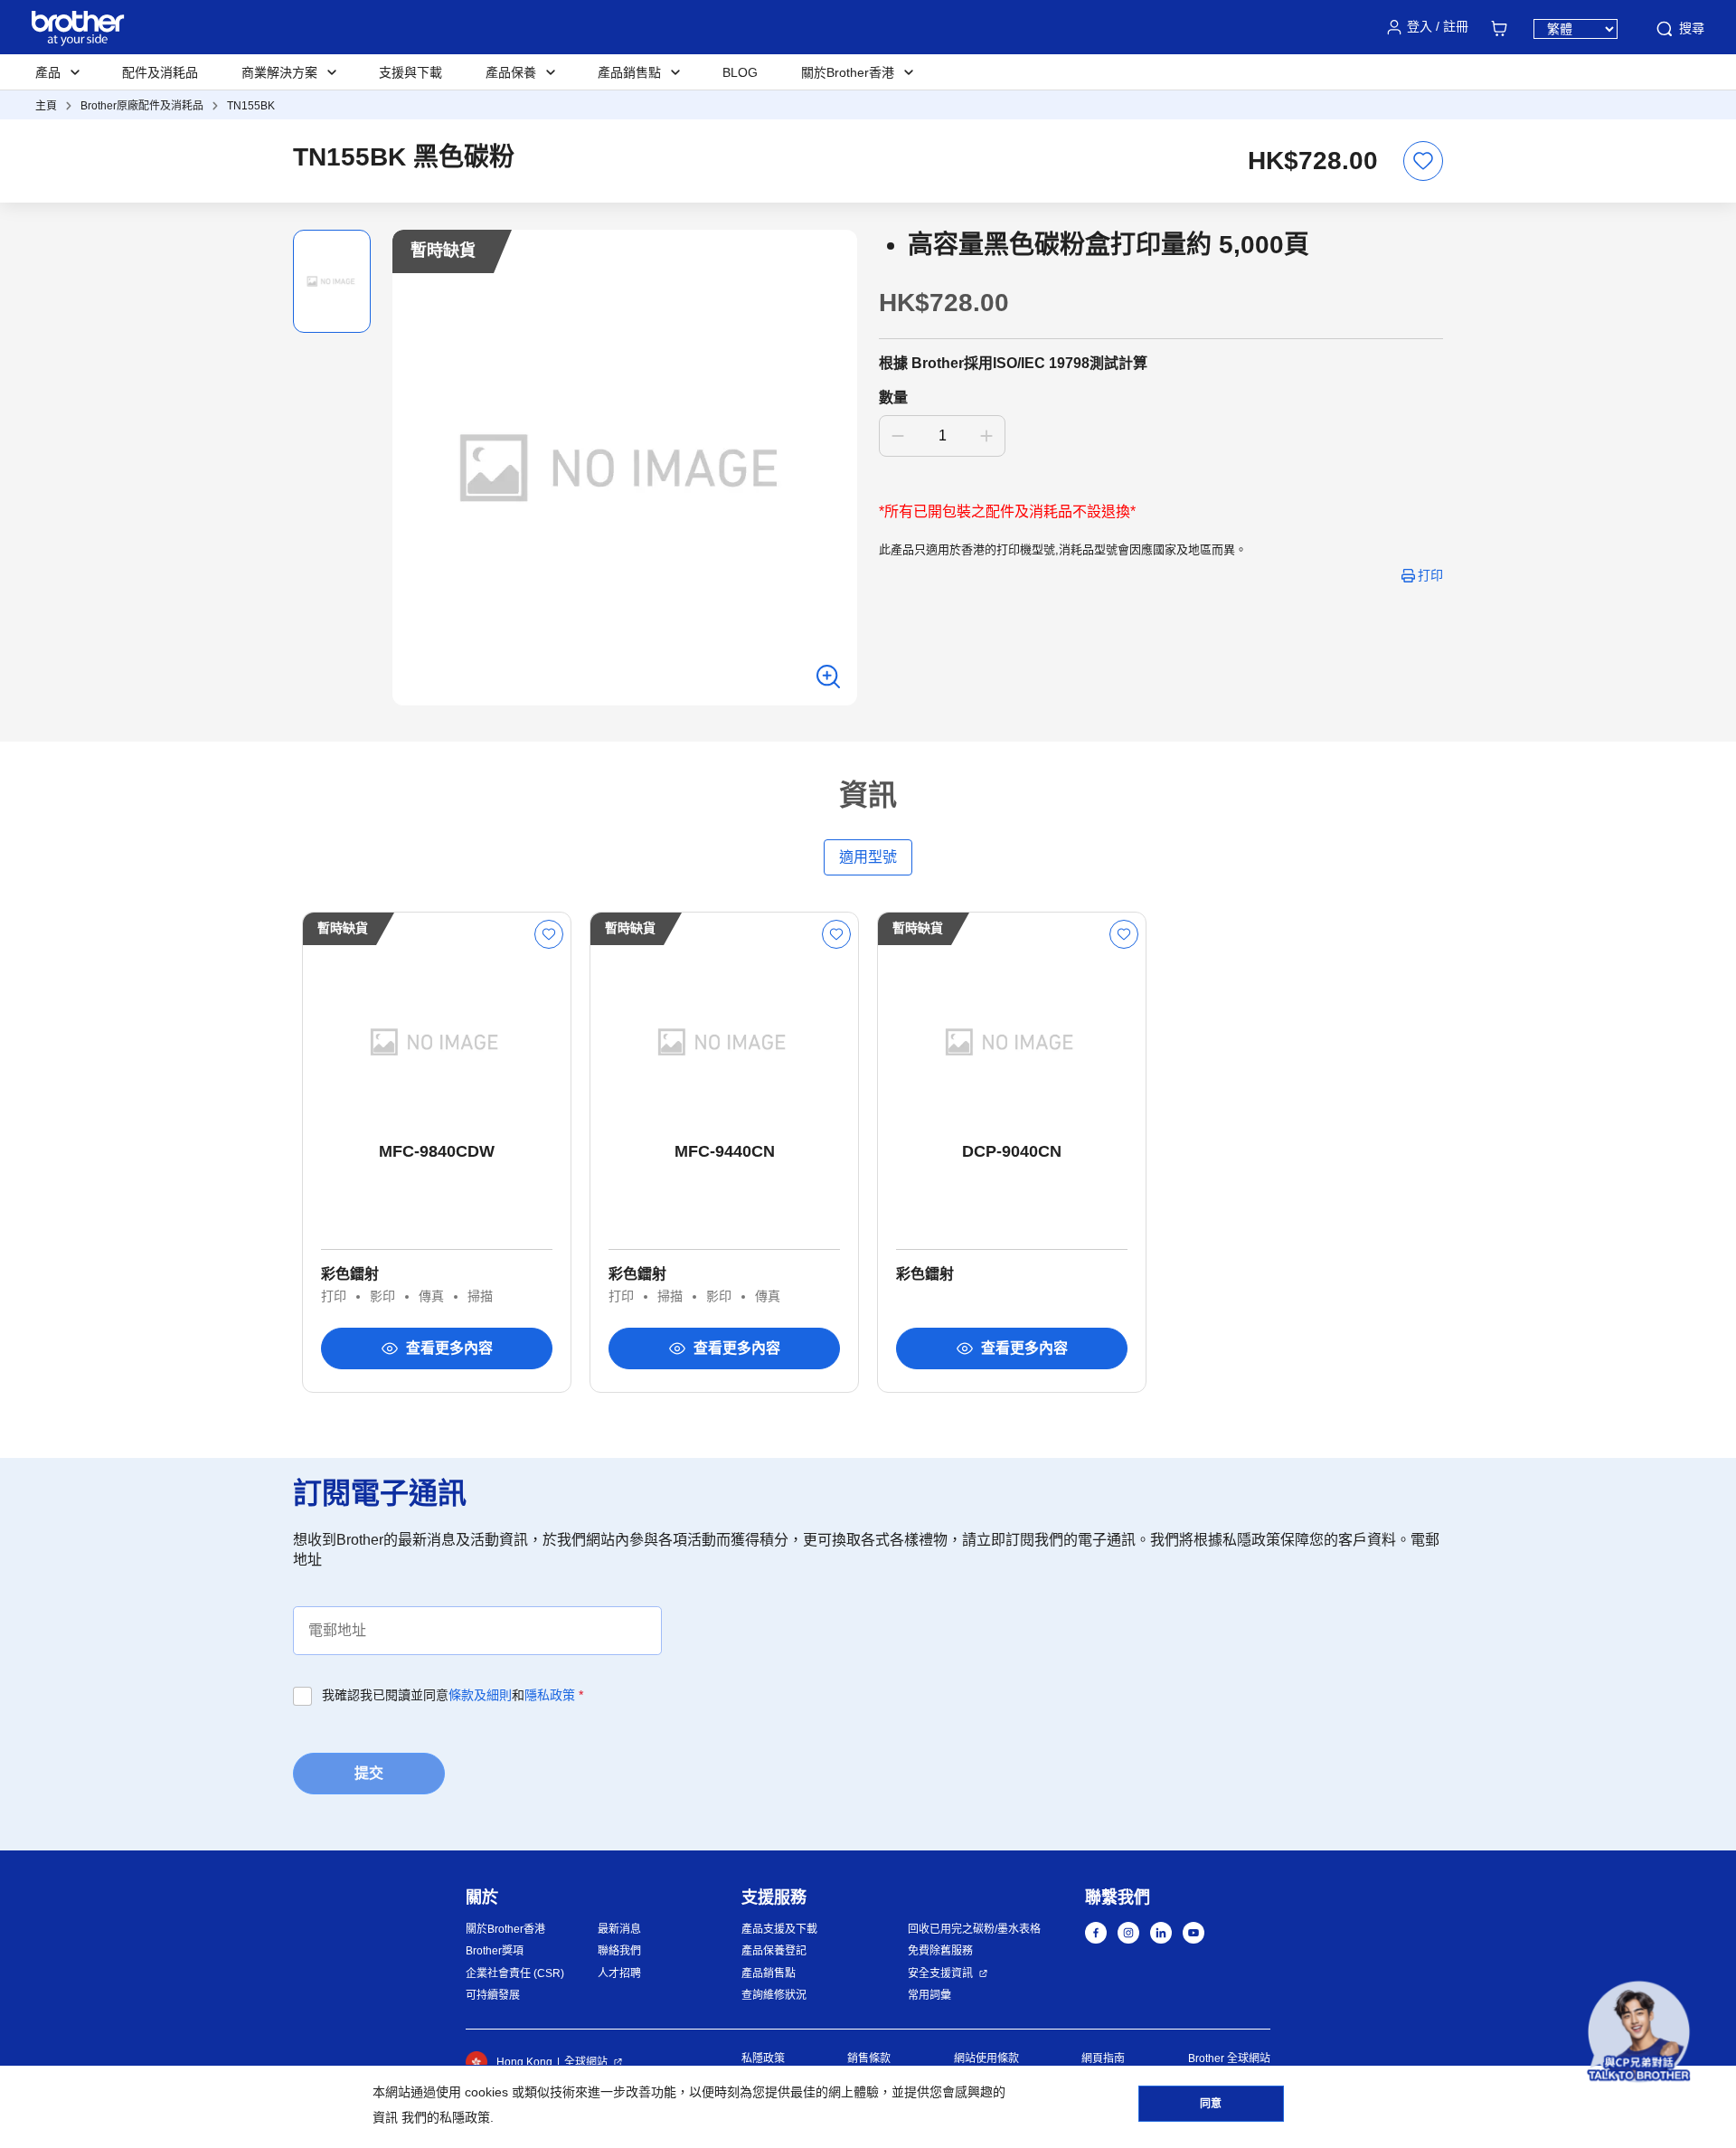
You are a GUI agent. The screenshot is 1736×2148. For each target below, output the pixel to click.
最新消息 (619, 1929)
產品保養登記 (774, 1951)
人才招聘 (619, 1973)
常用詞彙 (929, 1995)
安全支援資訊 (940, 1973)
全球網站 (586, 2062)
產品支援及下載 (779, 1929)
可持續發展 (493, 1995)
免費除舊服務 (940, 1951)
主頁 (46, 106)
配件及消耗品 (160, 72)
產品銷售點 (769, 1973)
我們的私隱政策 (446, 2117)
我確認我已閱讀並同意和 (453, 1695)
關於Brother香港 (505, 1929)
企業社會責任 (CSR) (515, 1973)
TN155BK (251, 106)
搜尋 (1692, 28)
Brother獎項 (495, 1951)
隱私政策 (550, 1695)
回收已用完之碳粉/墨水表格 (974, 1929)
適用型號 (868, 857)
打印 (1430, 575)
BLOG (740, 72)
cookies (486, 2092)
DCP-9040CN (1012, 1151)
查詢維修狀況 (774, 1995)
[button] (1639, 2032)
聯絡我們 (619, 1951)
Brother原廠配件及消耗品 (142, 106)
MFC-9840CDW (437, 1151)
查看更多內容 (449, 1348)
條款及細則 (480, 1695)
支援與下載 (410, 72)
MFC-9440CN (725, 1151)
